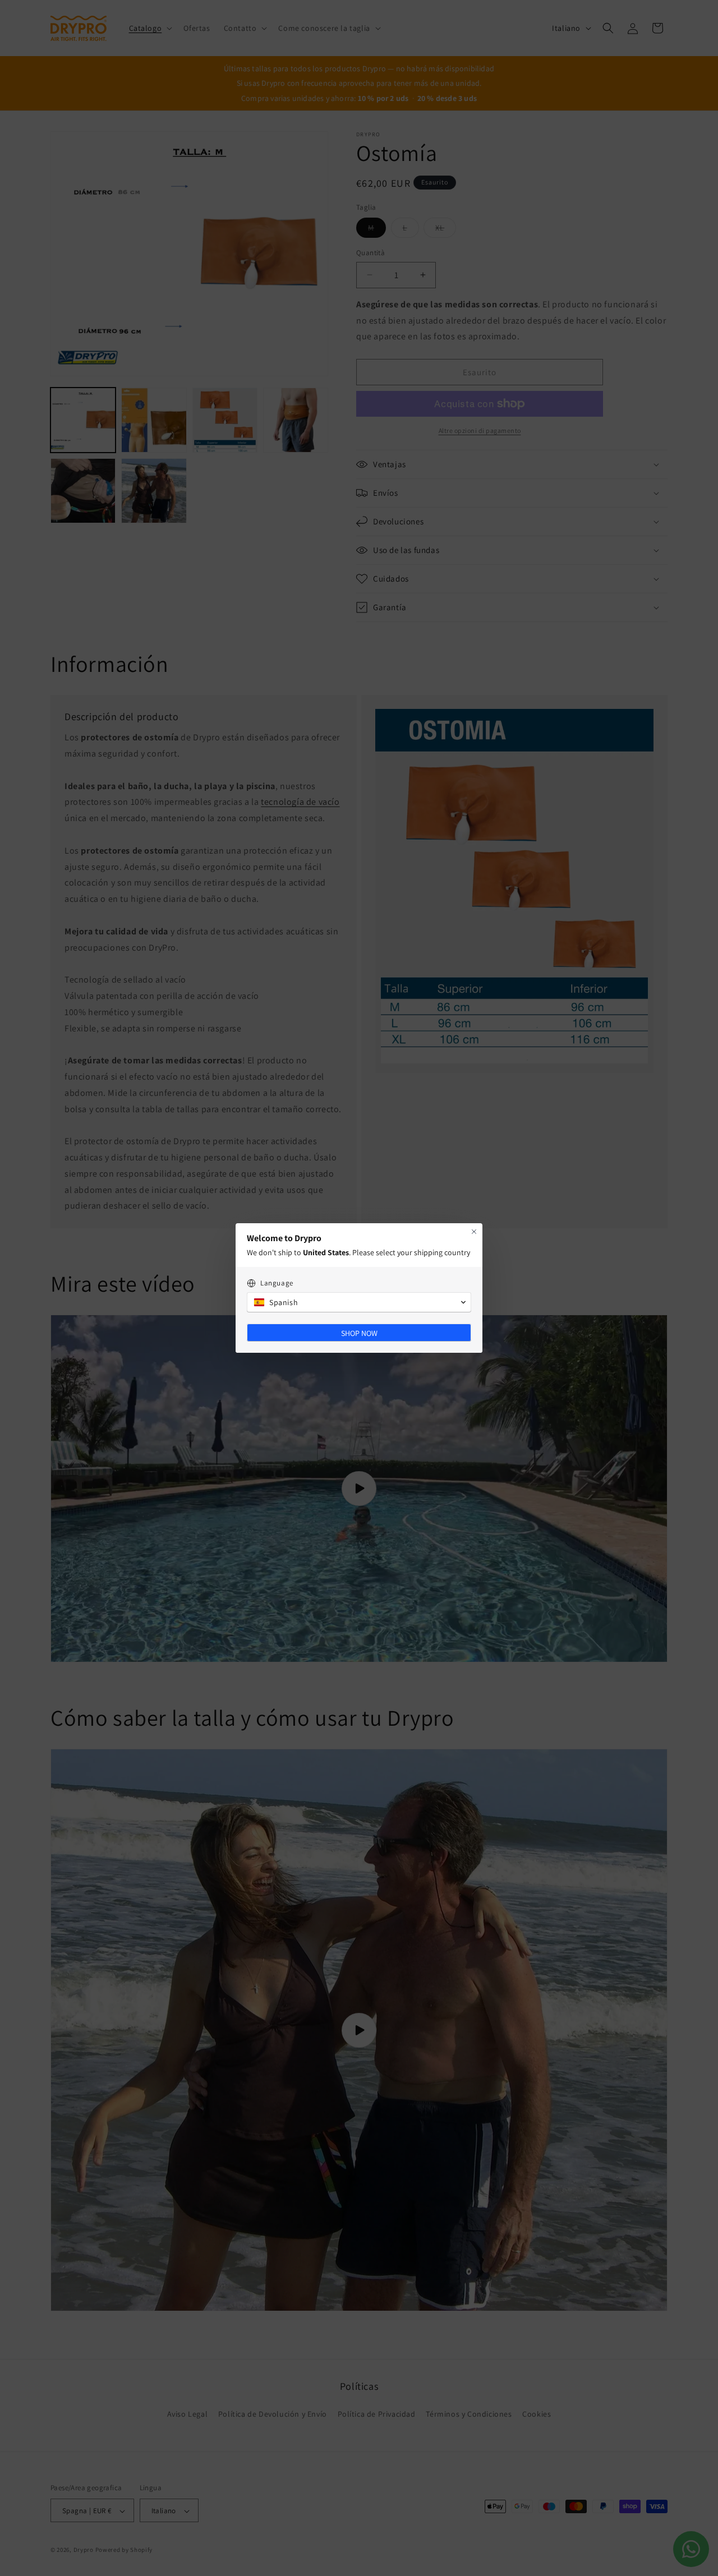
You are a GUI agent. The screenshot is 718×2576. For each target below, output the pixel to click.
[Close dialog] (474, 1232)
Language (277, 1283)
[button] (359, 1302)
